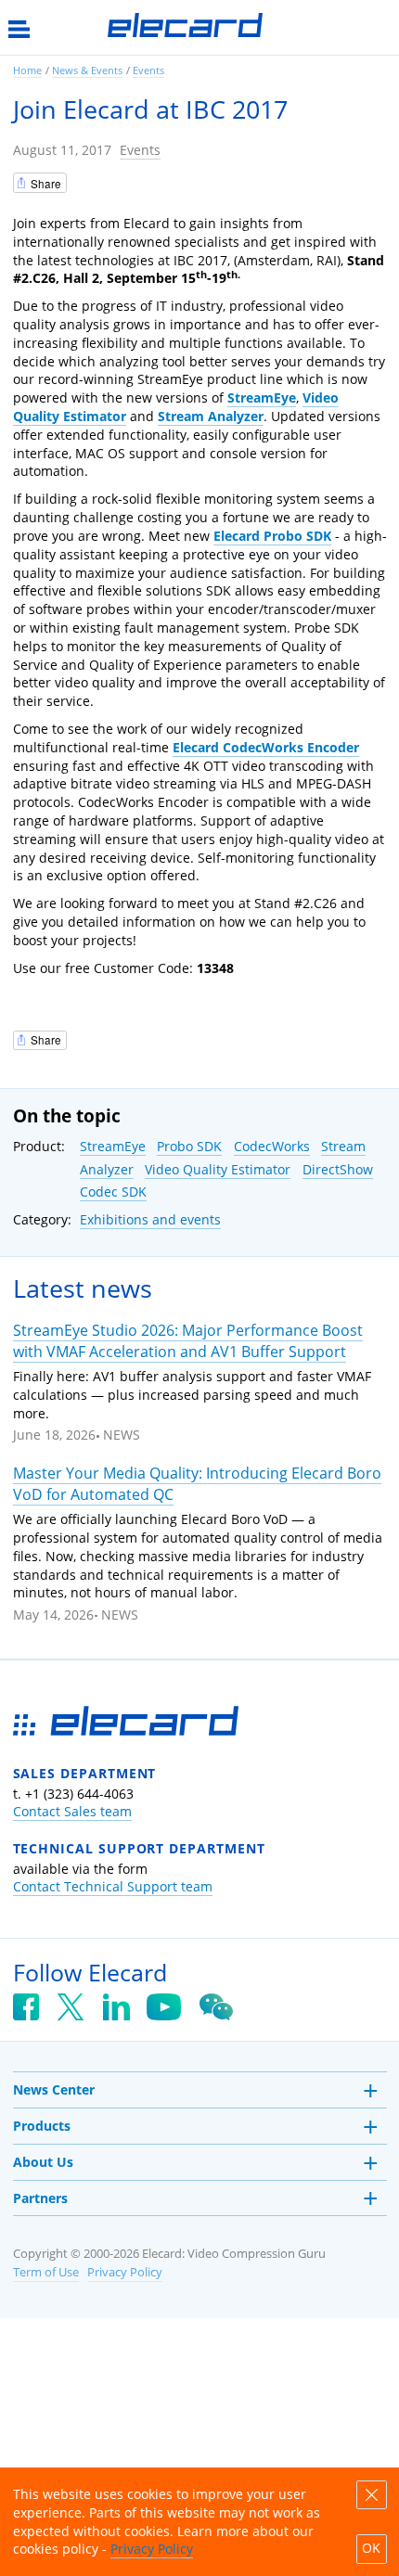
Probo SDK (189, 1146)
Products (42, 2126)
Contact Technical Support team (113, 1886)
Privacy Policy (125, 2272)
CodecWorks (272, 1146)
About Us (43, 2162)
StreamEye (113, 1146)
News (122, 1435)
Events (140, 150)
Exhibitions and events (150, 1219)
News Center (54, 2089)
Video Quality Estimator (218, 1169)
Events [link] (148, 70)
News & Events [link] (87, 70)
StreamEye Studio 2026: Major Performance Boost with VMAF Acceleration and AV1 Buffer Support (188, 1341)
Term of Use (46, 2272)
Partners (40, 2198)
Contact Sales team (72, 1811)
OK (371, 2548)
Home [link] (27, 70)
